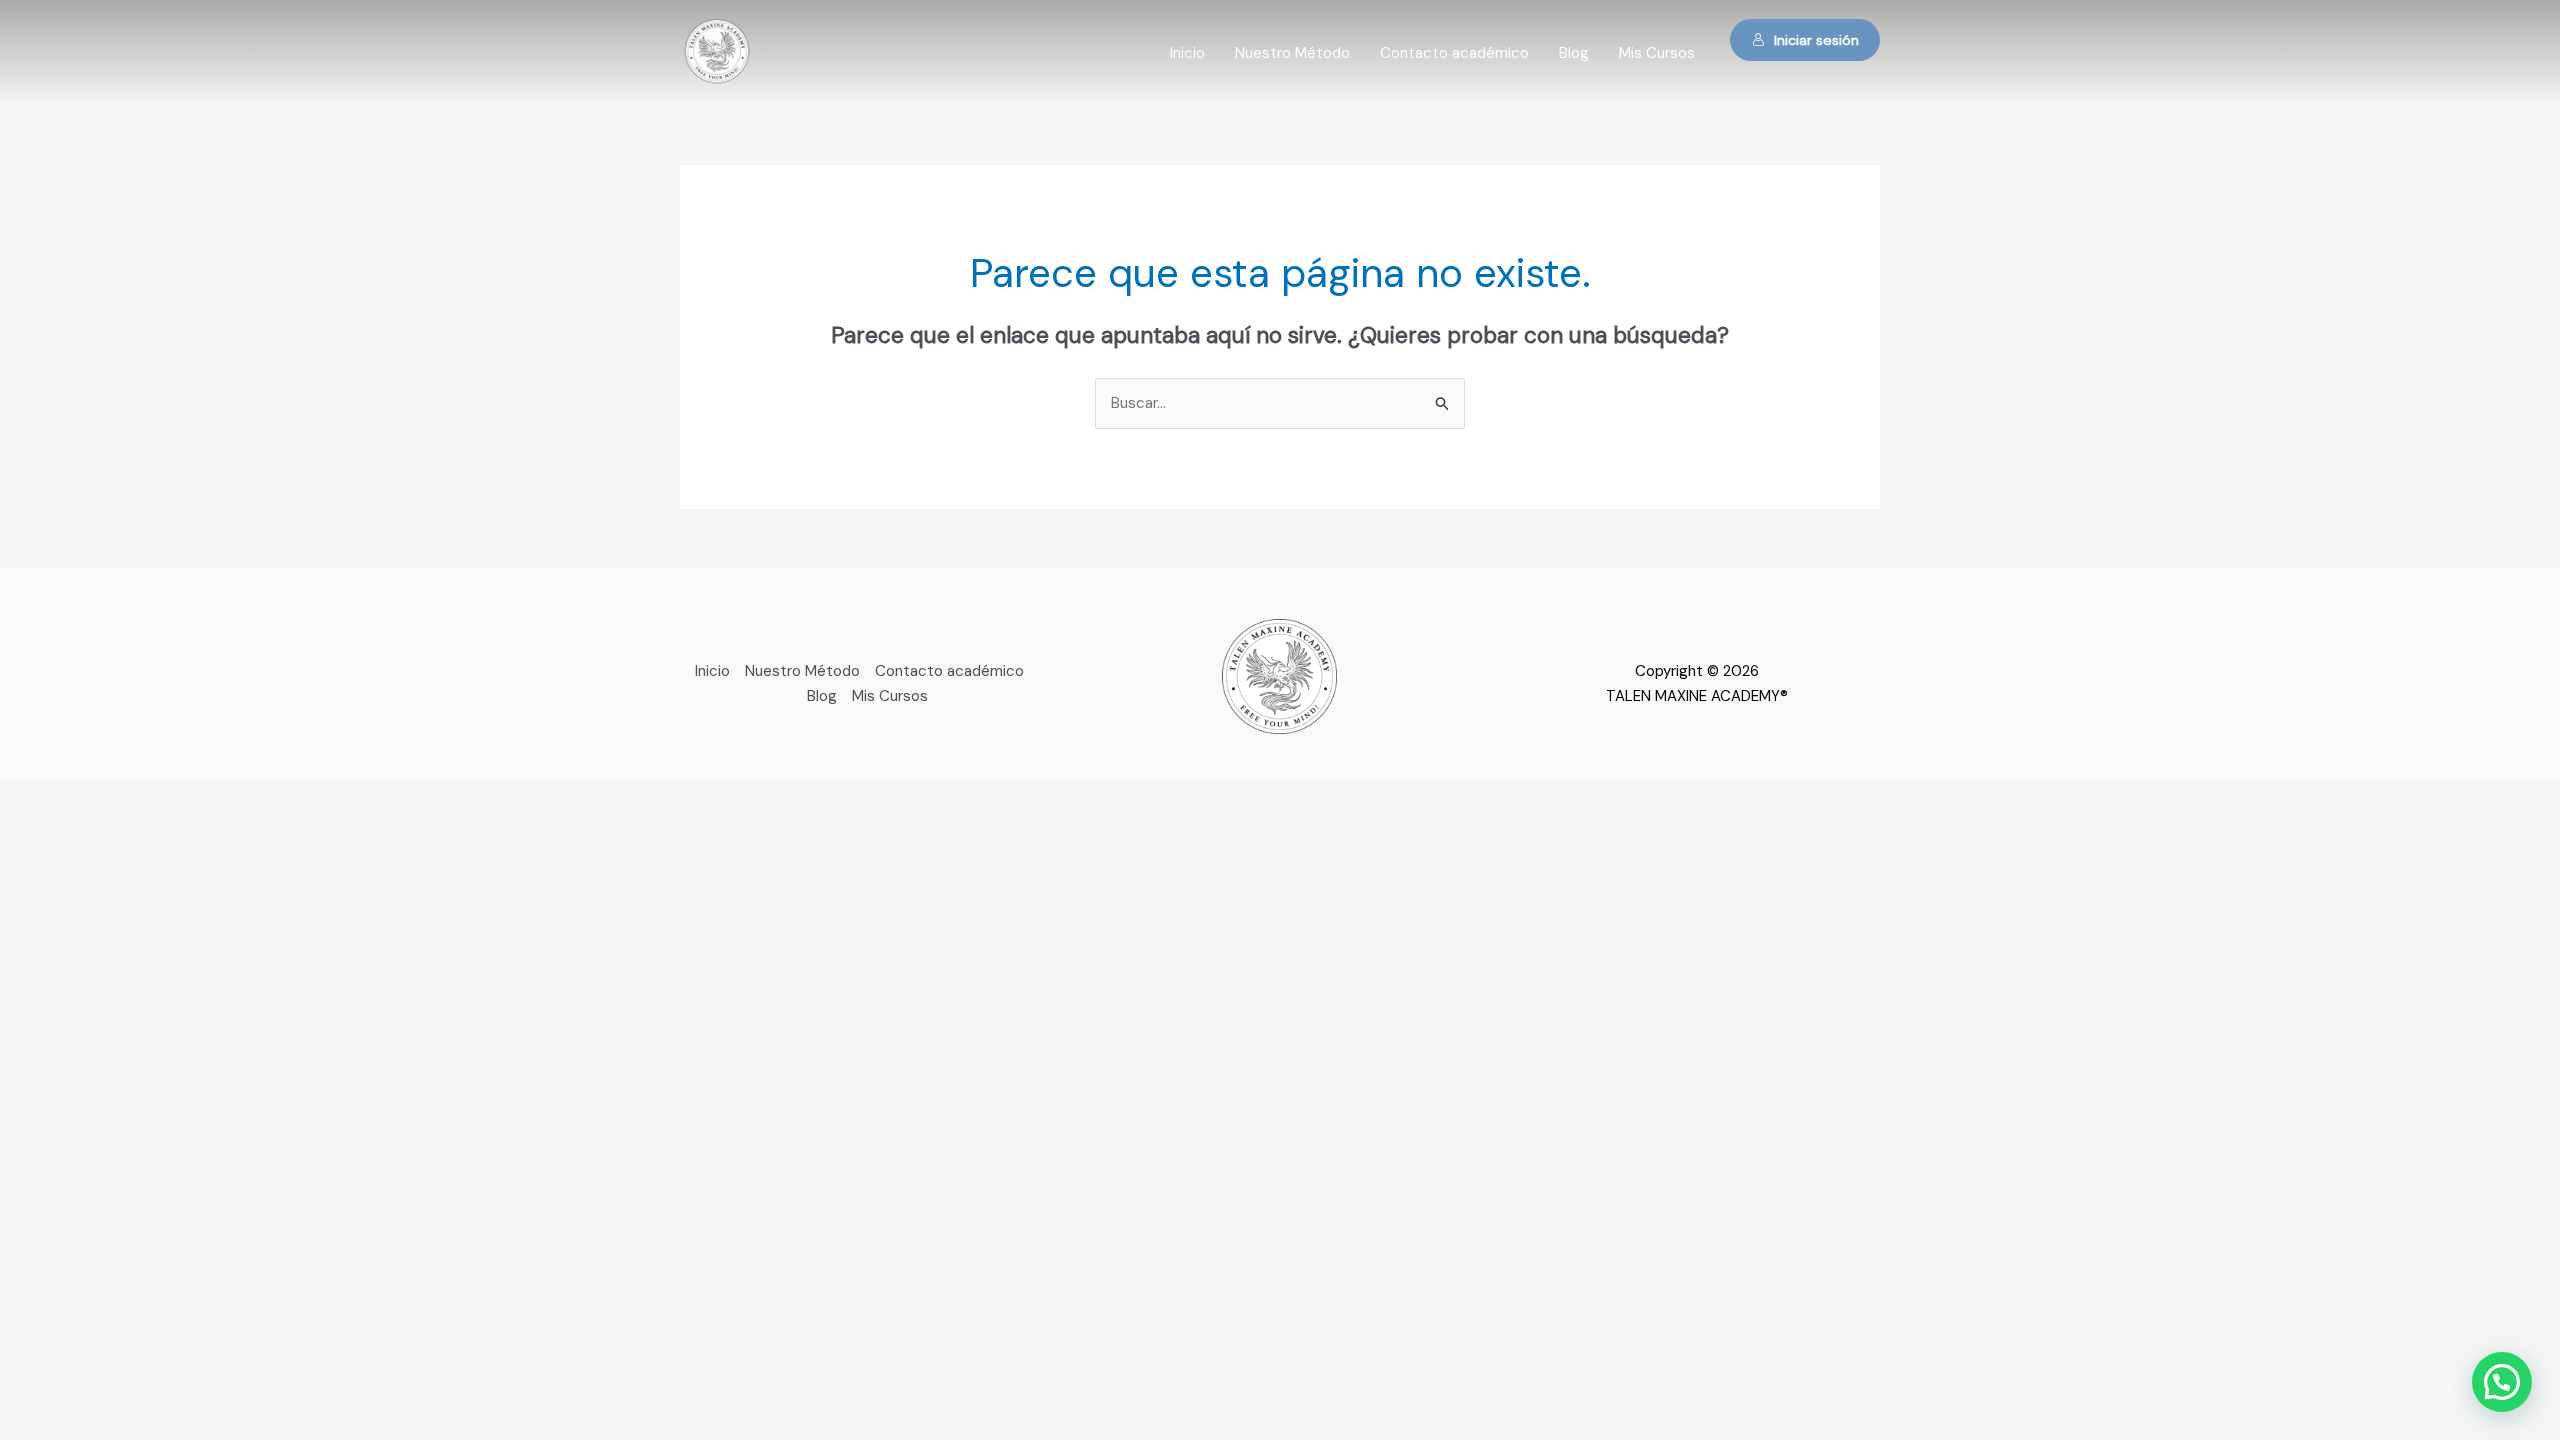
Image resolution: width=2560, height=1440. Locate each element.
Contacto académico (1454, 53)
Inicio (1187, 53)
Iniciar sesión (1816, 40)
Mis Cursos (1657, 53)
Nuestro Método (1292, 53)
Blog (1574, 53)
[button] (2502, 1382)
